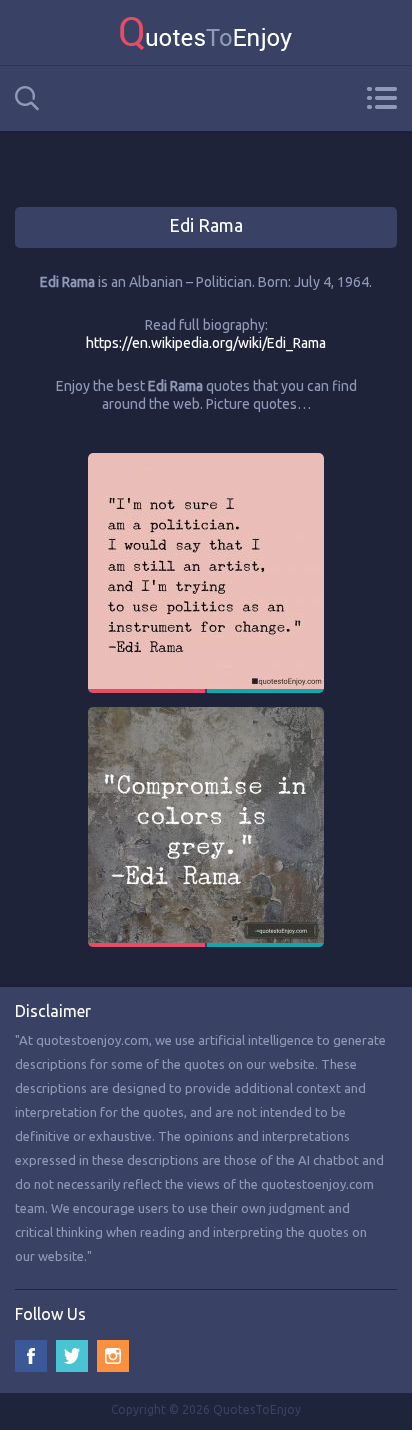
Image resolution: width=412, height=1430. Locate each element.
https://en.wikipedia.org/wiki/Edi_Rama (206, 343)
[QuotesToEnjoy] (206, 32)
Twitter (72, 1356)
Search (27, 98)
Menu (381, 98)
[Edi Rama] (206, 462)
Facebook (31, 1356)
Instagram (113, 1356)
